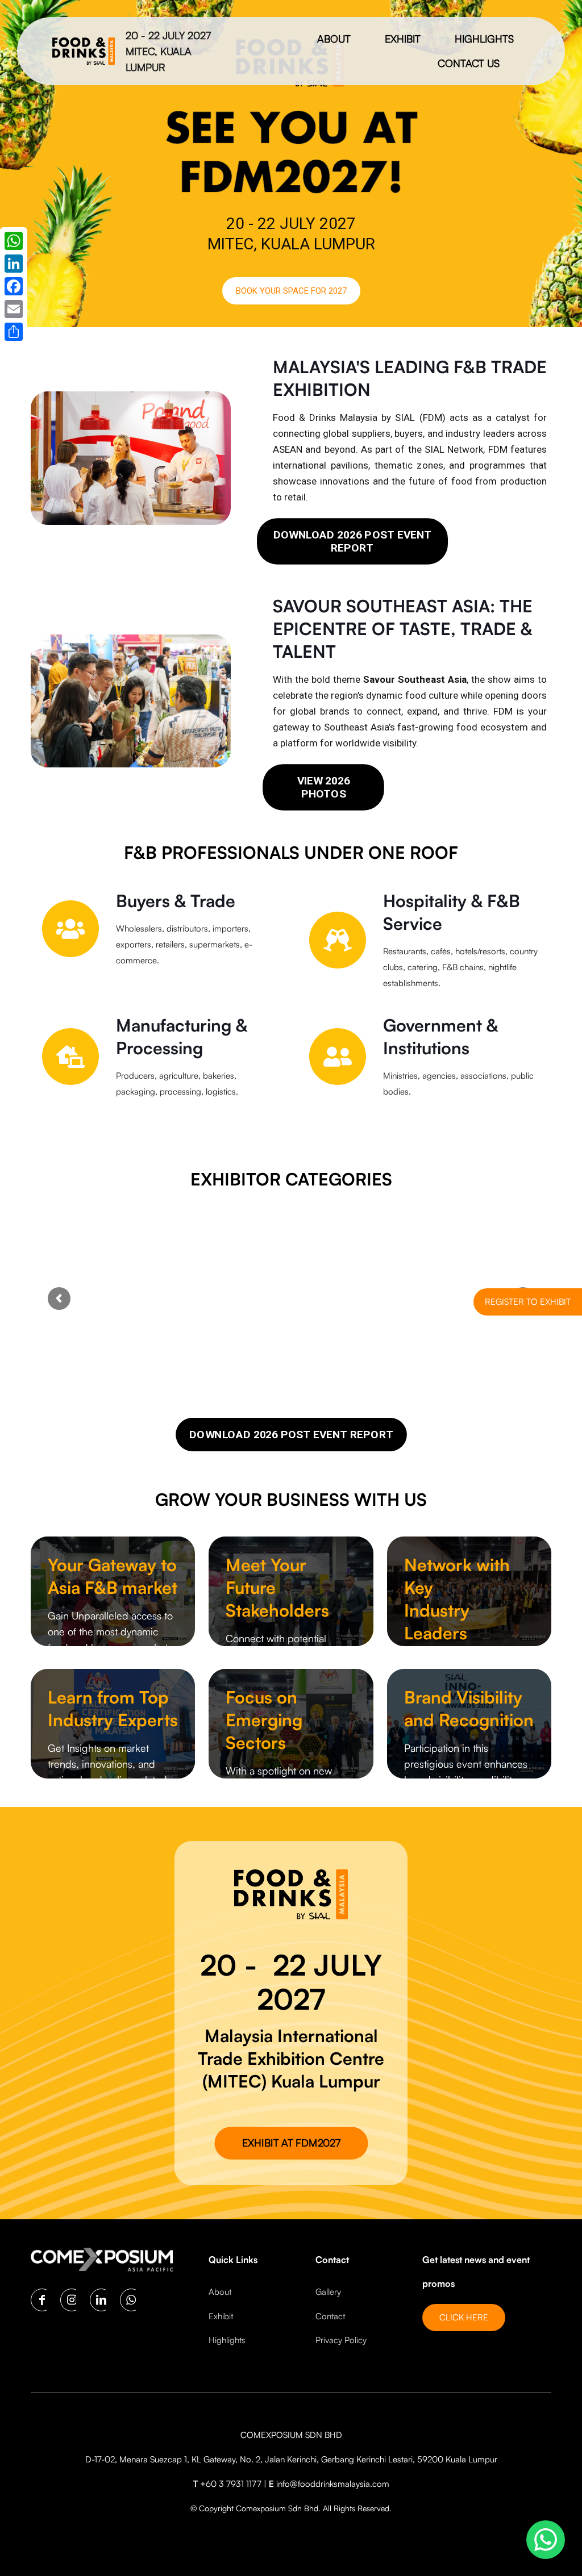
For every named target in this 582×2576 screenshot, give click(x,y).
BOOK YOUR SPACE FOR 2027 (291, 291)
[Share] (14, 332)
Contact (330, 2316)
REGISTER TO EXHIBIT (528, 1302)
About (220, 2292)
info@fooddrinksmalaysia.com (333, 2484)
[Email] (14, 309)
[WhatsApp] (14, 241)
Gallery (328, 2292)
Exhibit (221, 2316)
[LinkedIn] (14, 264)
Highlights (227, 2340)
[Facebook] (14, 286)
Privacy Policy (341, 2340)
